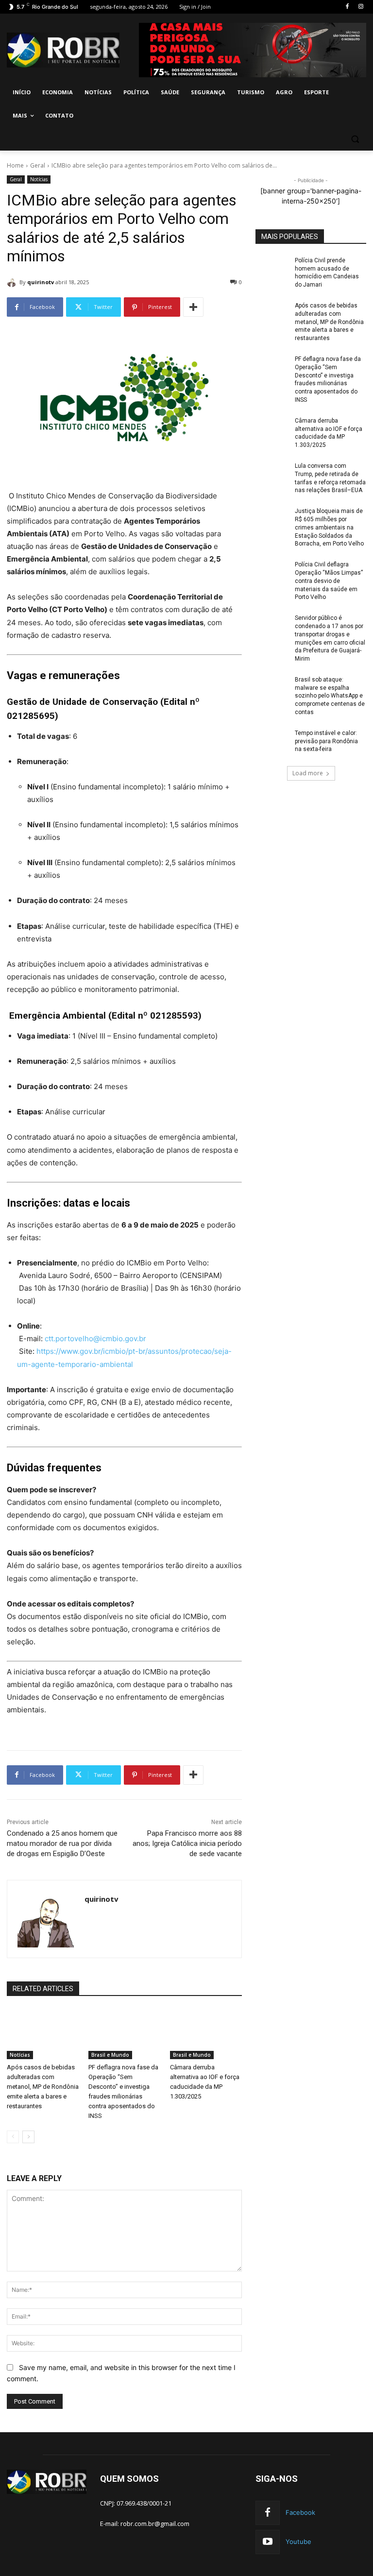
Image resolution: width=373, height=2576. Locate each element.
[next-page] (28, 2137)
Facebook (300, 2512)
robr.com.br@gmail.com (155, 2524)
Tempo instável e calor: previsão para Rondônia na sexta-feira (326, 741)
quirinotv (41, 282)
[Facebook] (347, 7)
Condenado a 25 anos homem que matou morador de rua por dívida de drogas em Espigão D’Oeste (62, 1843)
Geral (38, 165)
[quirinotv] (13, 282)
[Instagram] (361, 7)
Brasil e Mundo (110, 2055)
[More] (193, 307)
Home (15, 165)
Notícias (39, 179)
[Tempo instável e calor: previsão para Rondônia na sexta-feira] (272, 741)
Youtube (298, 2542)
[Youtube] (268, 2542)
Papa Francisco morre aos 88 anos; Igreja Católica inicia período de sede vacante (187, 1843)
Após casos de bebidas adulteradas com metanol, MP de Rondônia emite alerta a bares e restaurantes (43, 2087)
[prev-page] (13, 2137)
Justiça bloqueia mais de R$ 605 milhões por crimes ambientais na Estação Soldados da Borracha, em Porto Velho (329, 527)
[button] (355, 139)
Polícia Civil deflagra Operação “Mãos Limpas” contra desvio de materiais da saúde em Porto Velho (329, 581)
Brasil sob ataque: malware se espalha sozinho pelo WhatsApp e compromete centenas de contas (330, 696)
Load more (308, 773)
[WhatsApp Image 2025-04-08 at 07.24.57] (253, 50)
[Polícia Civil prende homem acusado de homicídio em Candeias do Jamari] (272, 268)
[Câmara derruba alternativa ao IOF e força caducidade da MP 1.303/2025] (206, 2034)
